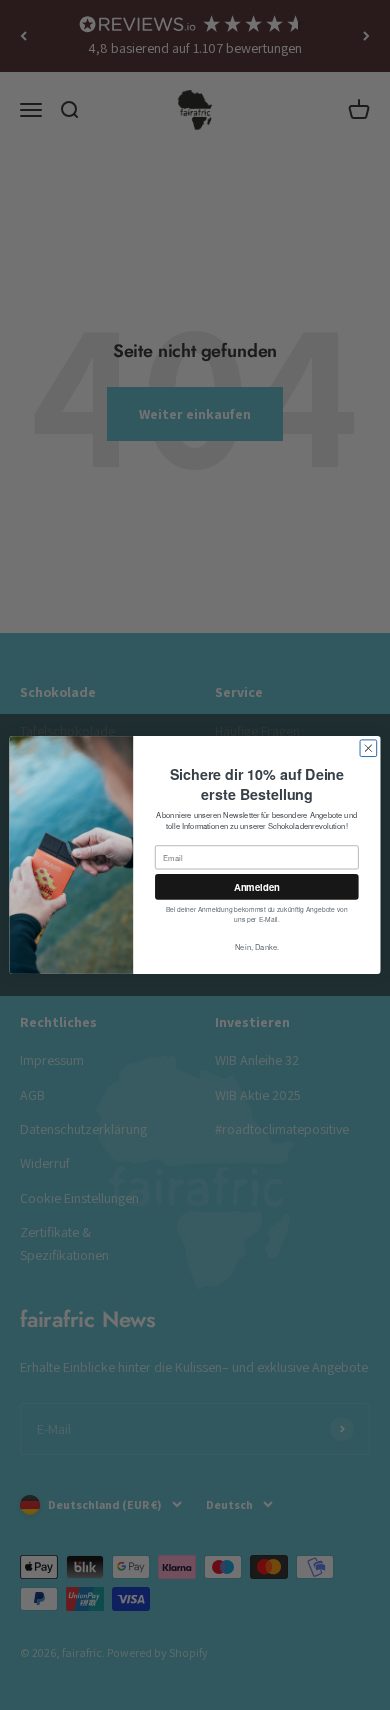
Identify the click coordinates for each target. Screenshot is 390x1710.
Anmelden (257, 887)
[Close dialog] (368, 748)
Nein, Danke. (257, 946)
